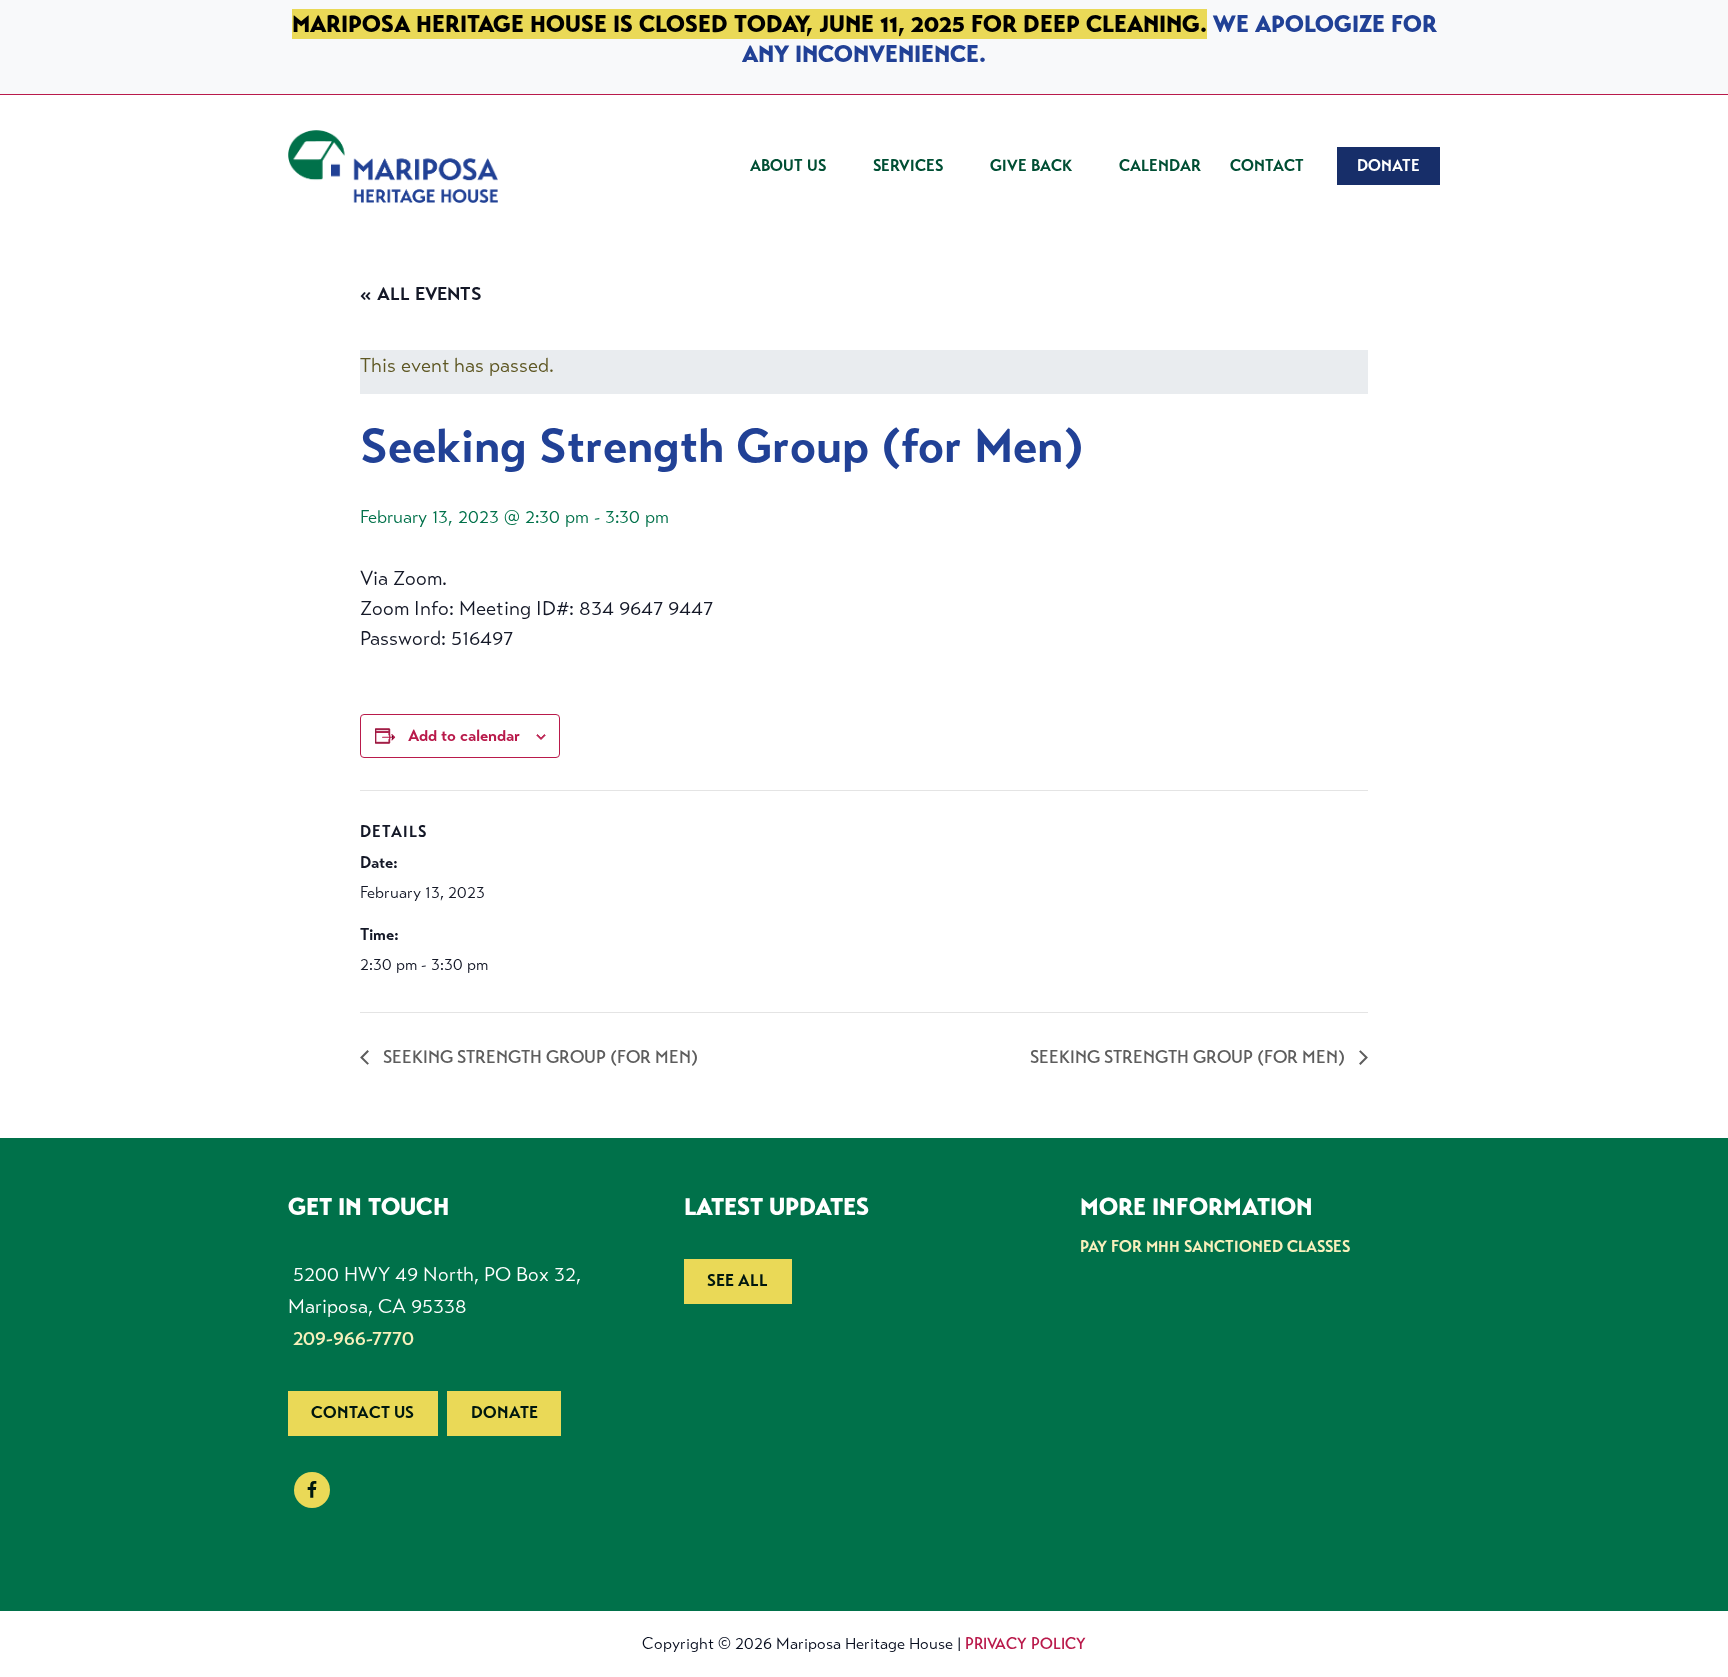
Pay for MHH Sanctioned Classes (1215, 1246)
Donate (504, 1412)
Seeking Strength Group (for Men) (538, 1057)
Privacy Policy (1025, 1643)
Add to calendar (464, 735)
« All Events (421, 294)
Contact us (362, 1412)
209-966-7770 (353, 1338)
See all (737, 1280)
